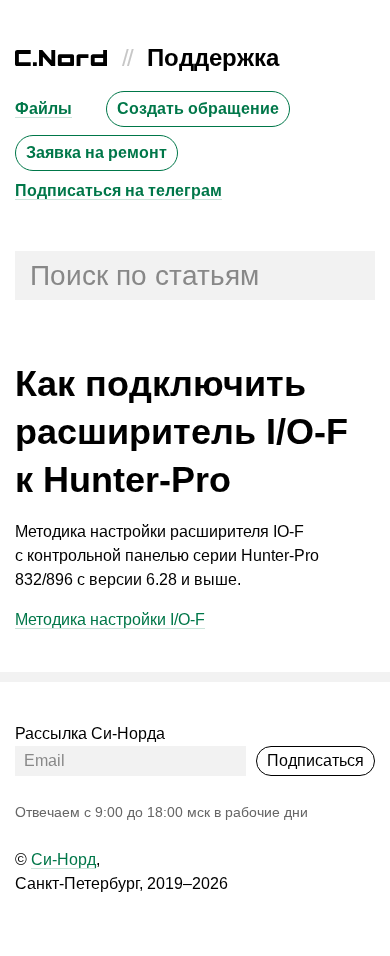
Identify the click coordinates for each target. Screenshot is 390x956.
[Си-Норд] (61, 60)
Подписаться (315, 760)
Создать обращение (198, 108)
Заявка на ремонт (96, 152)
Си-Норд (63, 859)
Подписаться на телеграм (118, 190)
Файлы (43, 108)
